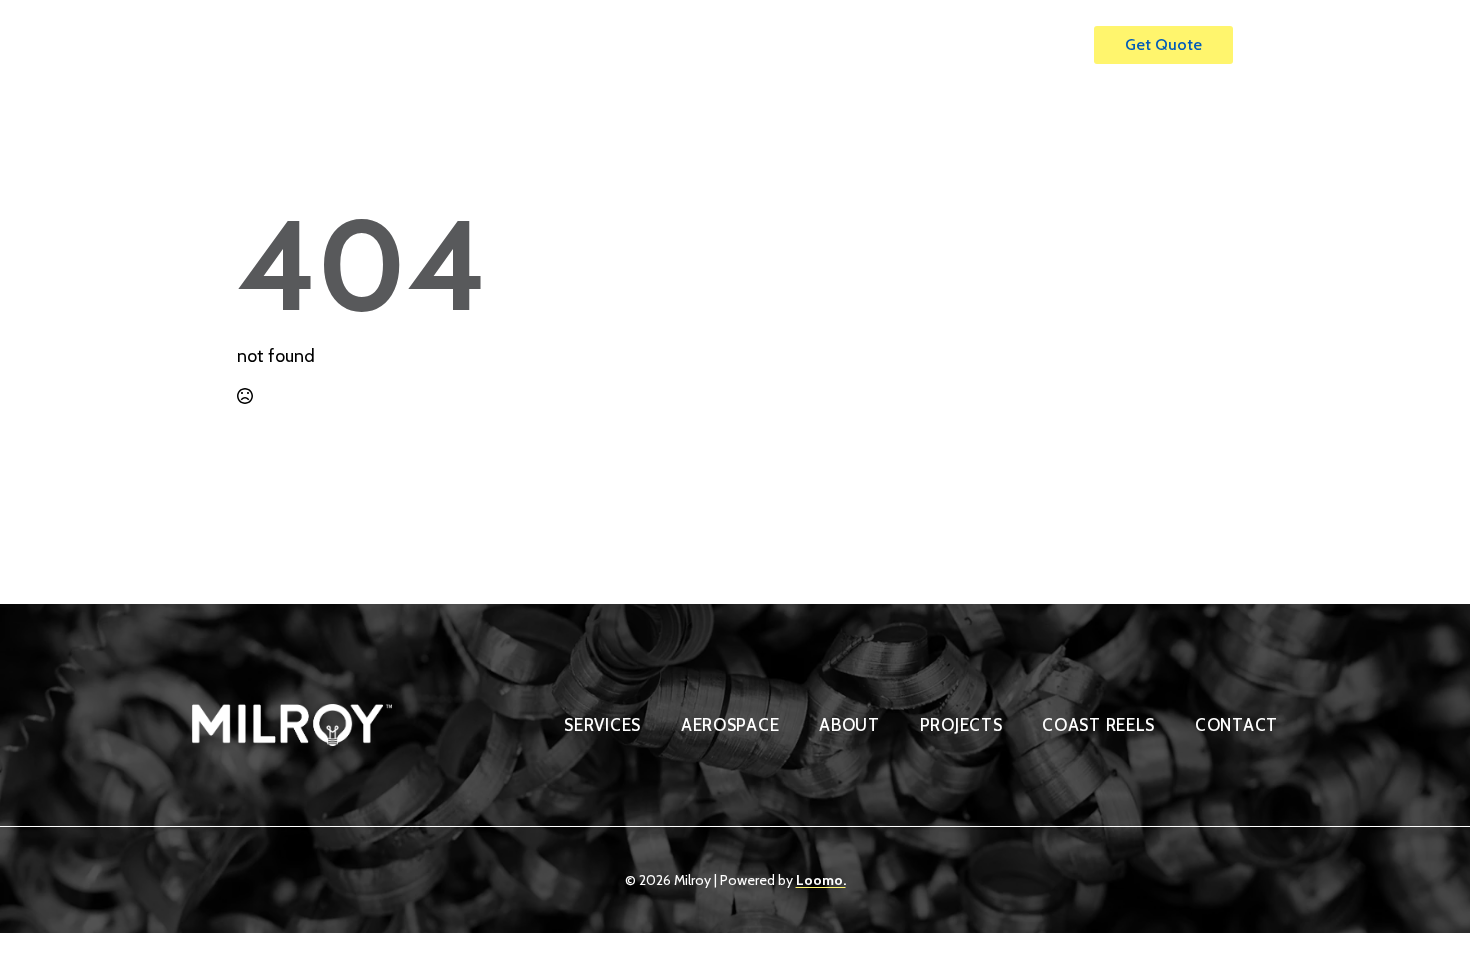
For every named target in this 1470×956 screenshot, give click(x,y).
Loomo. (821, 880)
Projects (932, 45)
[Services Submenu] (782, 36)
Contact (1027, 45)
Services (733, 45)
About (842, 45)
